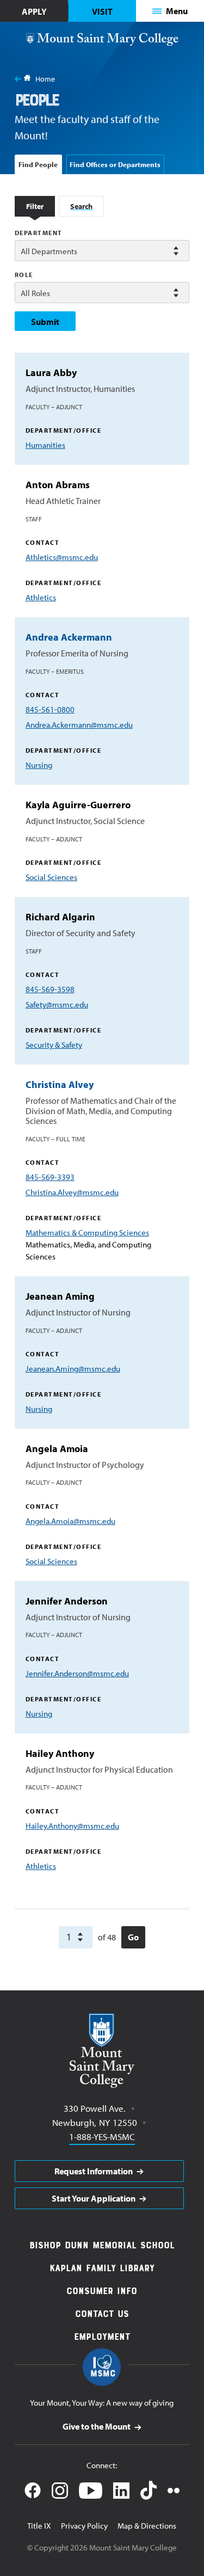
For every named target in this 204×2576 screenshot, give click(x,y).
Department (39, 233)
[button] (170, 11)
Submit (45, 322)
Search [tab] (81, 206)
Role (24, 275)
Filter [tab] (35, 206)
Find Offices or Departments (115, 164)
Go (133, 1937)
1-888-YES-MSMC (102, 2136)
